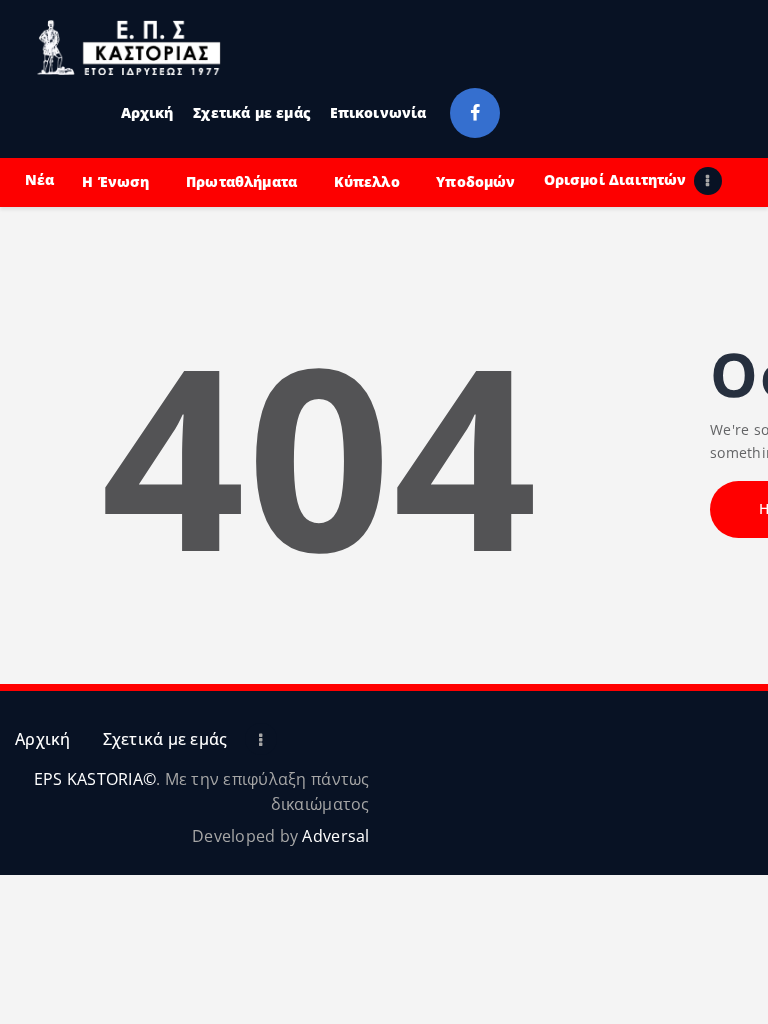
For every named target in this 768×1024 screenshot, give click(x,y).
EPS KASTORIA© (95, 779)
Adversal (335, 836)
